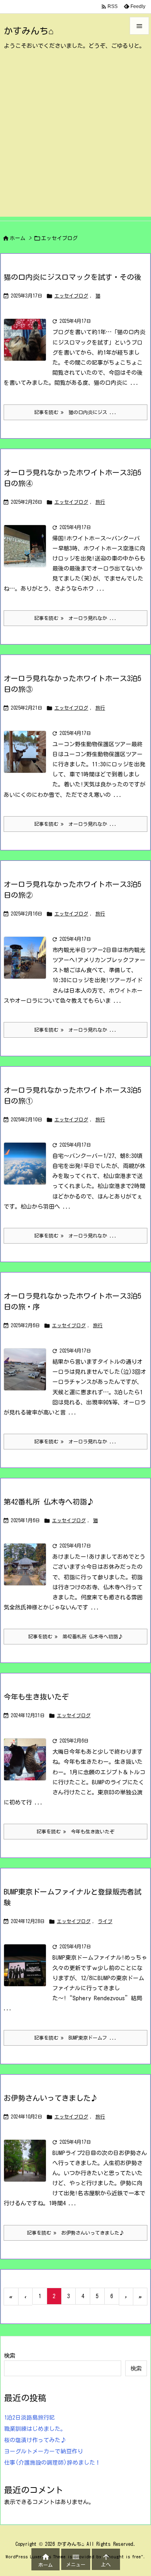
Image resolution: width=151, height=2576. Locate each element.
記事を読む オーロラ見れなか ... (75, 618)
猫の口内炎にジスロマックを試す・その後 (72, 277)
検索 (10, 2356)
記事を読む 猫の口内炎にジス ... (75, 412)
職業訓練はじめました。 (35, 2429)
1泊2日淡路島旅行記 (29, 2418)
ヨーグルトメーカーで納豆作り (43, 2451)
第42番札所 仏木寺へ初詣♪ (49, 1502)
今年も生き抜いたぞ (36, 1697)
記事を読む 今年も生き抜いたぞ (75, 1831)
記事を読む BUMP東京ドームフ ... (75, 2038)
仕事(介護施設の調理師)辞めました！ (52, 2463)
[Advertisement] (75, 141)
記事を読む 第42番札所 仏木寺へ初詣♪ (75, 1636)
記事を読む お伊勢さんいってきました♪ (75, 2233)
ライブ (105, 1921)
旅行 (100, 502)
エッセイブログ (71, 296)
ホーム (18, 238)
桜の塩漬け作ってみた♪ (35, 2440)
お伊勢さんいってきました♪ (51, 2098)
